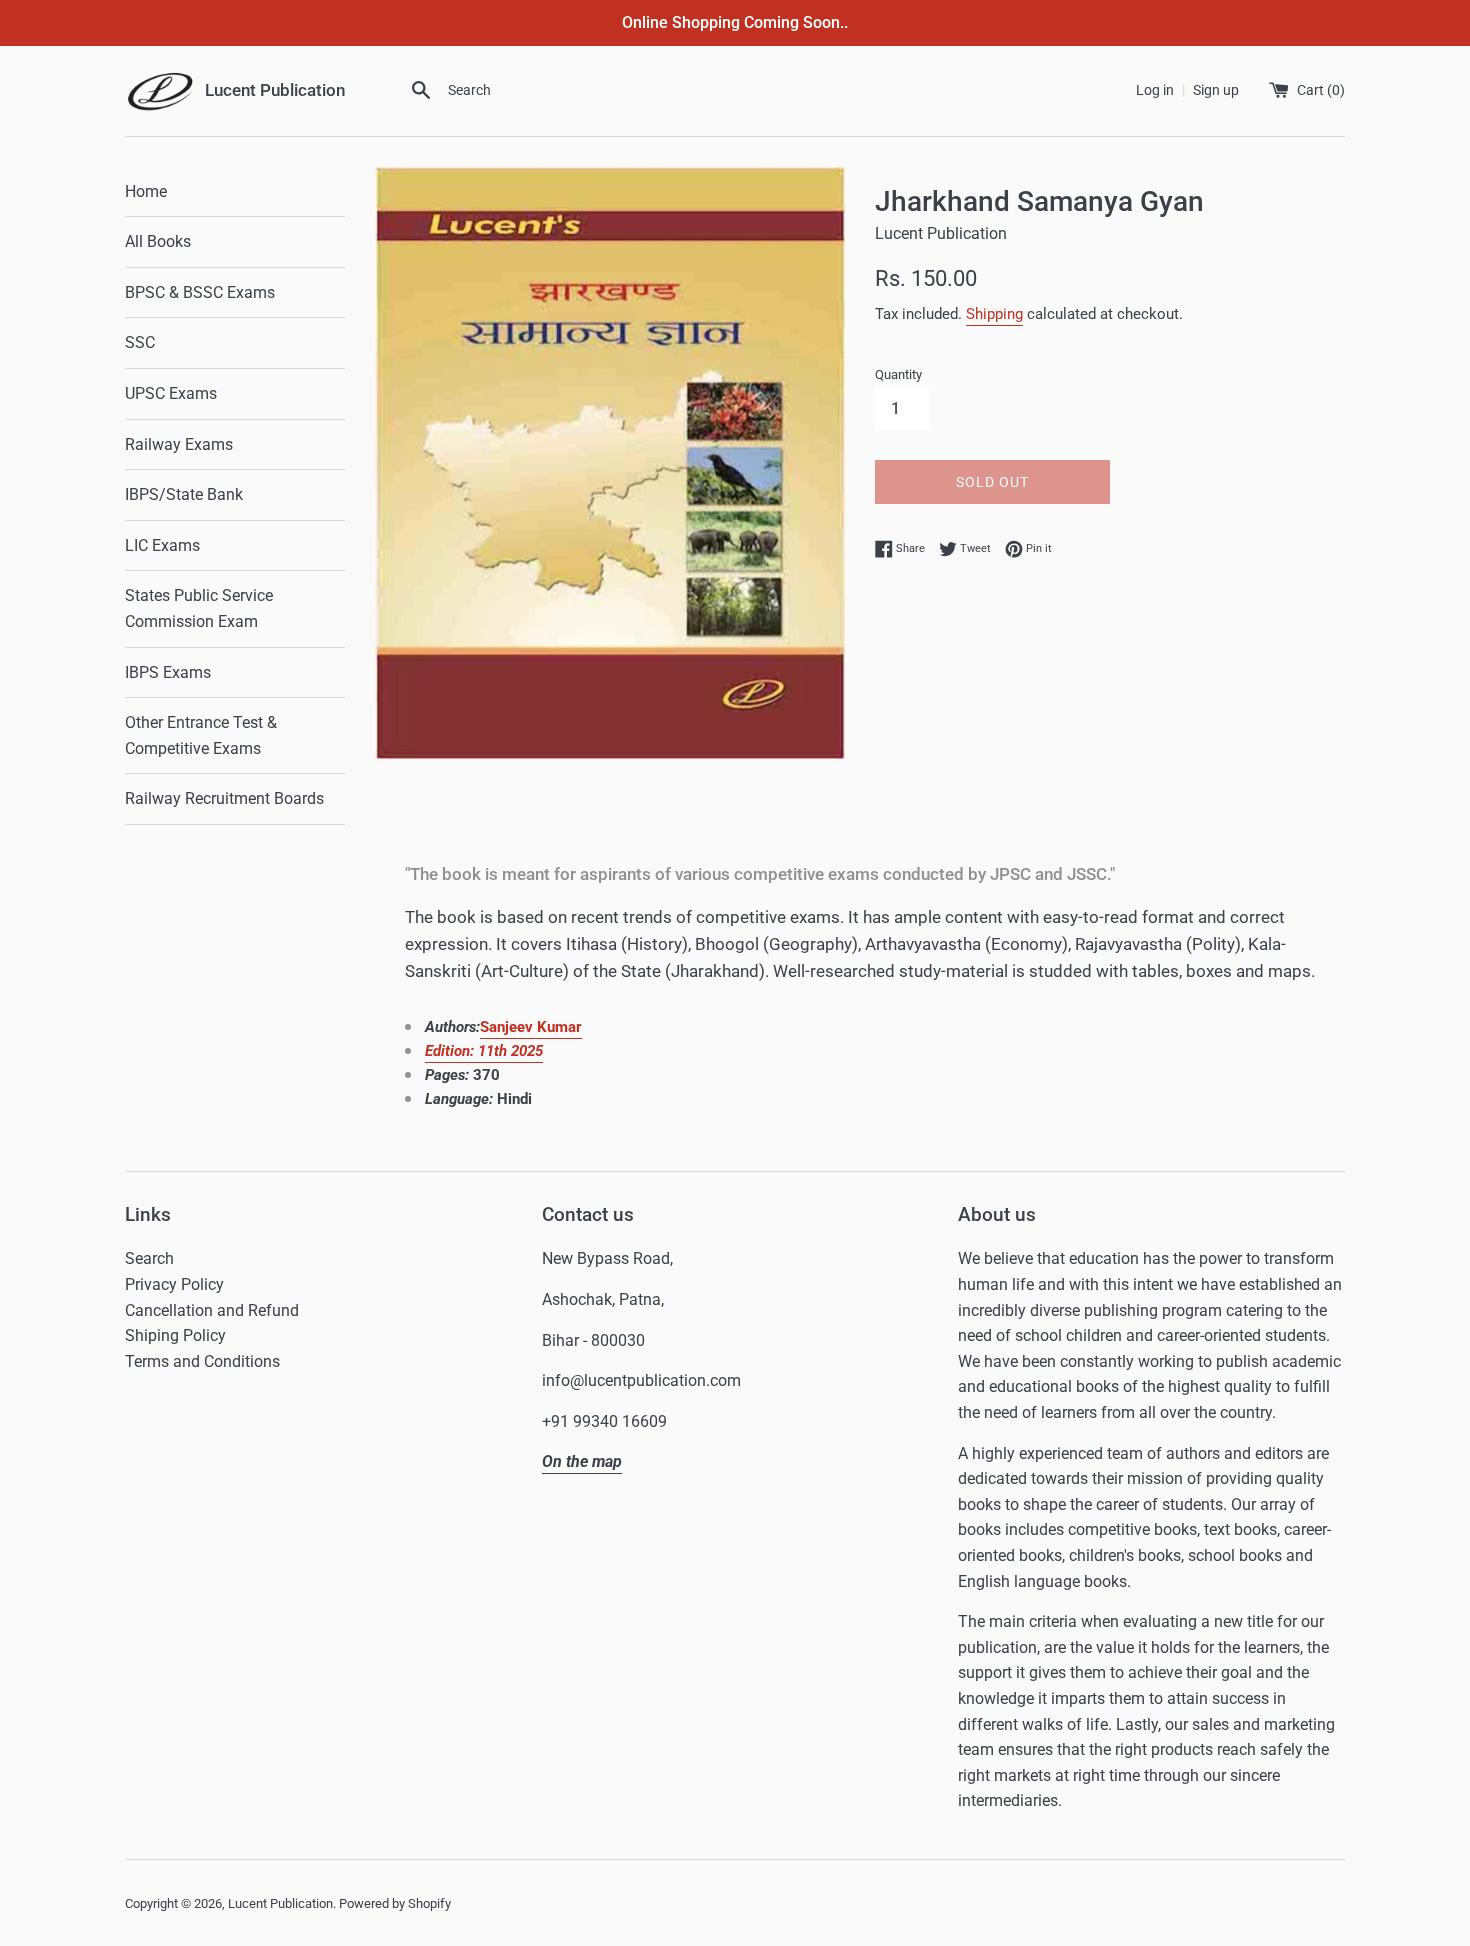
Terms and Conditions (202, 1361)
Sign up (1216, 90)
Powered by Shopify (395, 1903)
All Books (158, 241)
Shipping (994, 314)
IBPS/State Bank (184, 494)
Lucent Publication (280, 1903)
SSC (140, 342)
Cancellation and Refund (212, 1310)
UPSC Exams (171, 393)
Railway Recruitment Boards (224, 798)
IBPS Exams (168, 672)
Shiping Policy (175, 1335)
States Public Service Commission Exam (199, 608)
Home (146, 191)
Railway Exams (179, 444)
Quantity (898, 374)
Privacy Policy (174, 1284)
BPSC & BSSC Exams (200, 292)
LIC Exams (162, 545)
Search (149, 1258)
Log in (1155, 90)
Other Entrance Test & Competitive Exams (201, 735)
